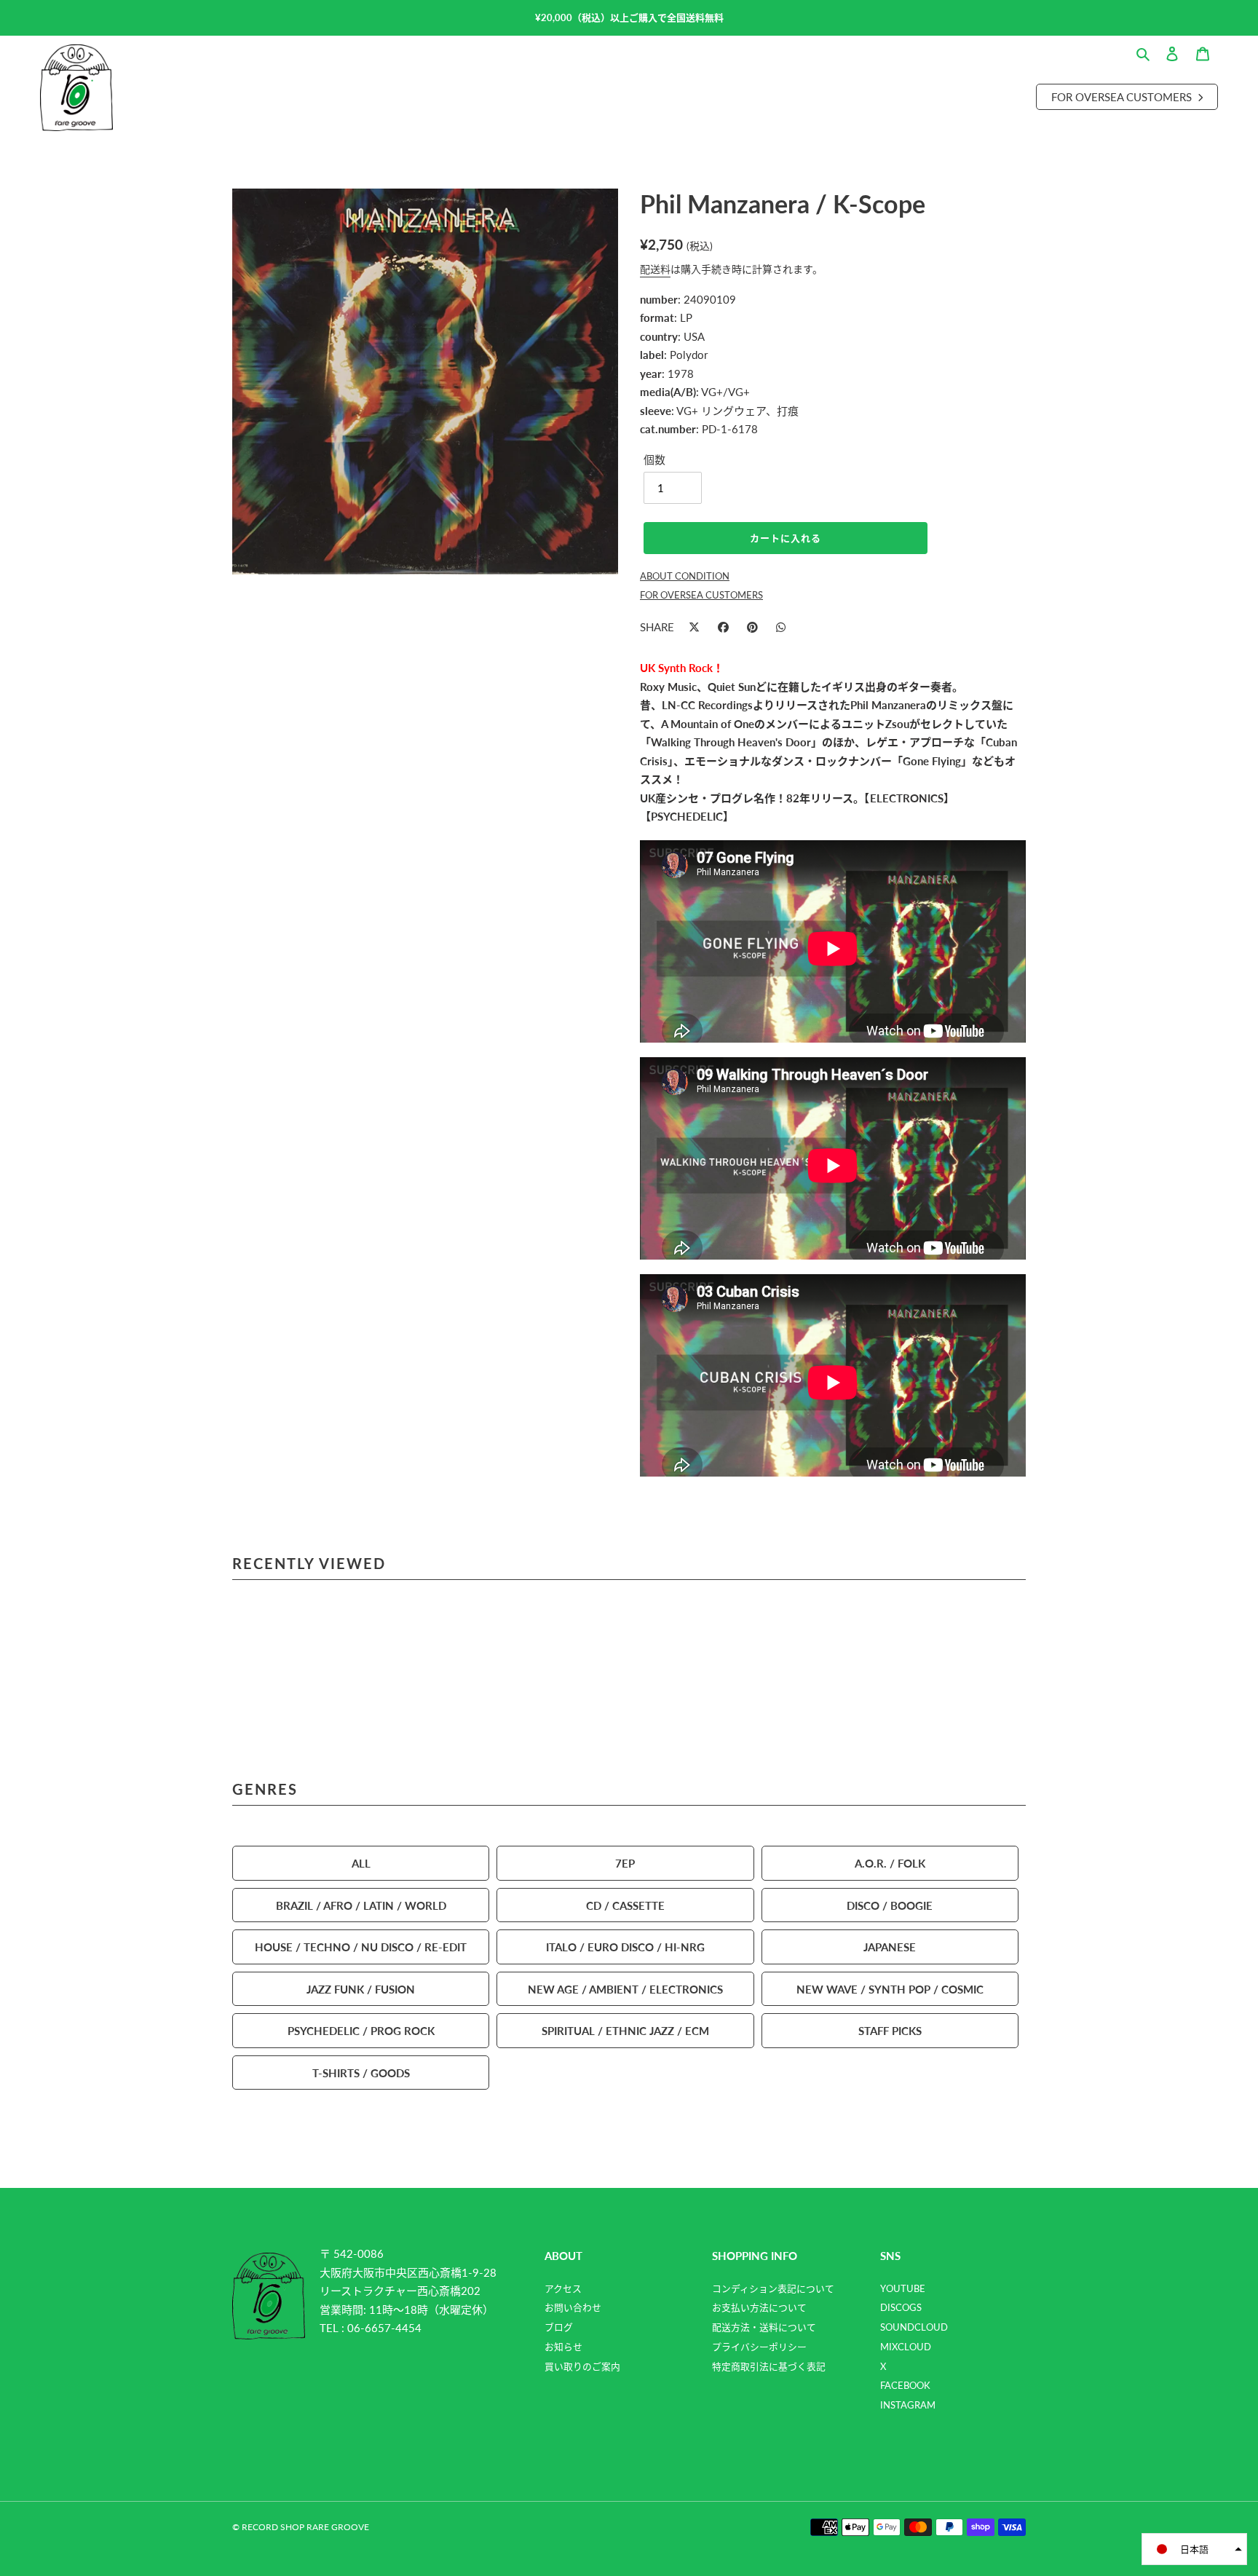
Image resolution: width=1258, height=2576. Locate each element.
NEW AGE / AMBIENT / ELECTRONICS (625, 1989)
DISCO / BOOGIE (890, 1905)
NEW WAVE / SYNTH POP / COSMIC (890, 1989)
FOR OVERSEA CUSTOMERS (701, 595)
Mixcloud (906, 2347)
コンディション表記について (773, 2288)
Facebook (905, 2385)
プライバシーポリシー (759, 2347)
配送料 (655, 269)
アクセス (563, 2288)
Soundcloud (914, 2327)
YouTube (903, 2288)
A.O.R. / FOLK (890, 1863)
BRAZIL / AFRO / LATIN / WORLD (361, 1905)
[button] (1194, 2549)
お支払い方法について (759, 2307)
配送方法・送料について (764, 2327)
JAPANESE (890, 1947)
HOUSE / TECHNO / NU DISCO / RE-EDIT (361, 1947)
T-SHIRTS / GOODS (361, 2073)
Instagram (908, 2405)
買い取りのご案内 (582, 2366)
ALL (361, 1863)
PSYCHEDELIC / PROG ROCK (361, 2030)
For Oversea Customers (1123, 96)
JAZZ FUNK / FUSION (361, 1989)
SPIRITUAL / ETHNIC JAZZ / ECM (625, 2030)
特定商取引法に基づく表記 (769, 2366)
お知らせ (563, 2347)
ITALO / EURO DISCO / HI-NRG (625, 1947)
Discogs (901, 2307)
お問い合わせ (573, 2307)
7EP (625, 1863)
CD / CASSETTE (625, 1905)
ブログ (559, 2327)
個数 (654, 459)
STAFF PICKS (890, 2030)
